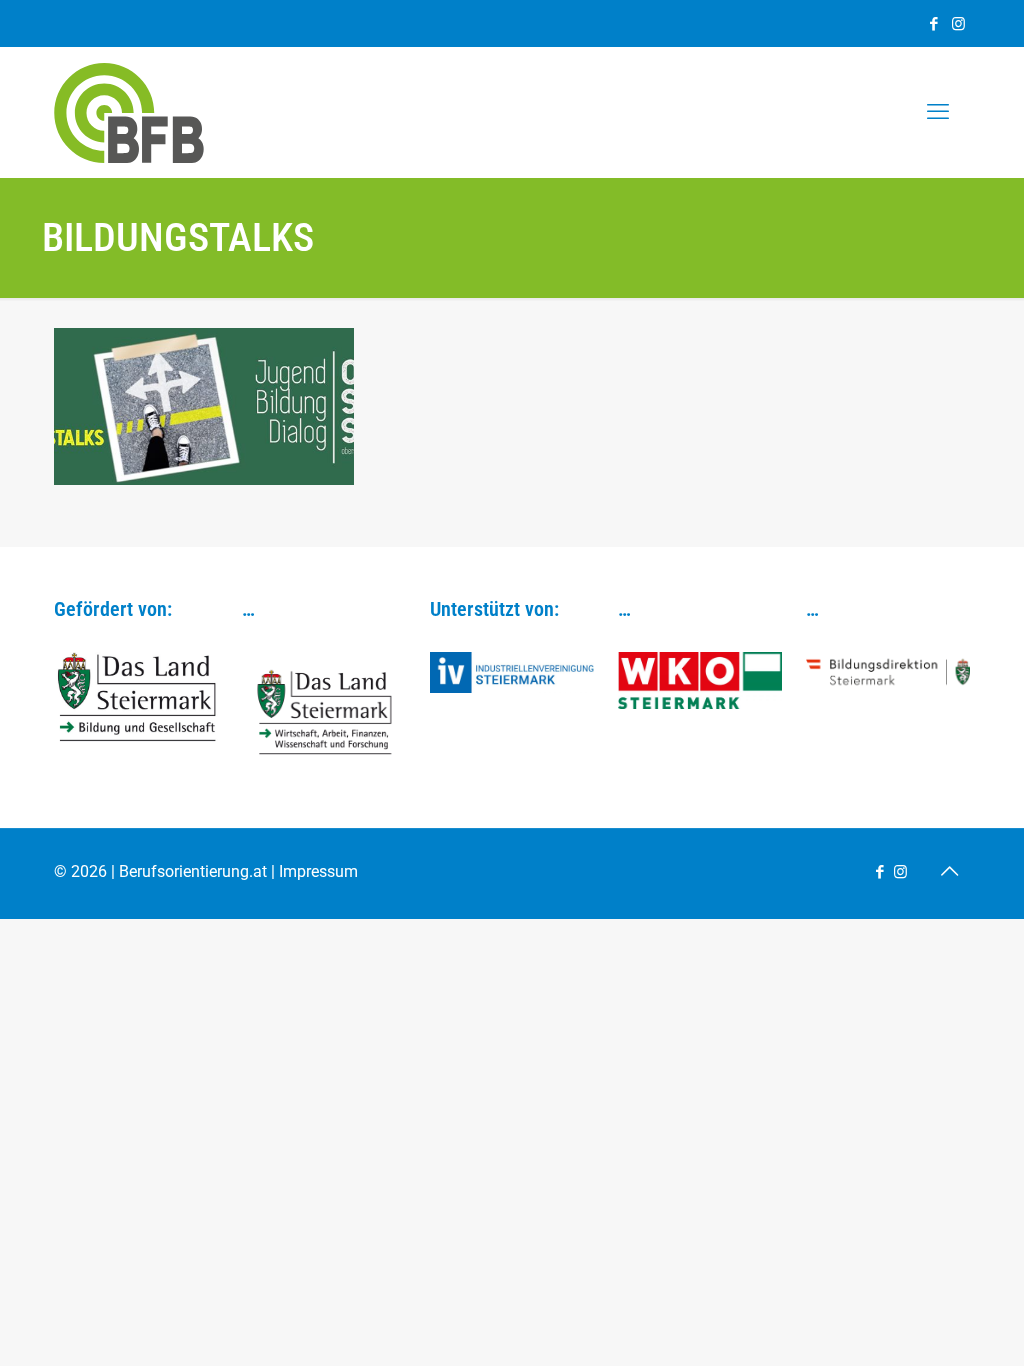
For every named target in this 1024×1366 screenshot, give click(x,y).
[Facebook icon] (933, 24)
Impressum (318, 871)
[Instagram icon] (958, 24)
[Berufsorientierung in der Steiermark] (129, 112)
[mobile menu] (938, 112)
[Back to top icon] (949, 871)
